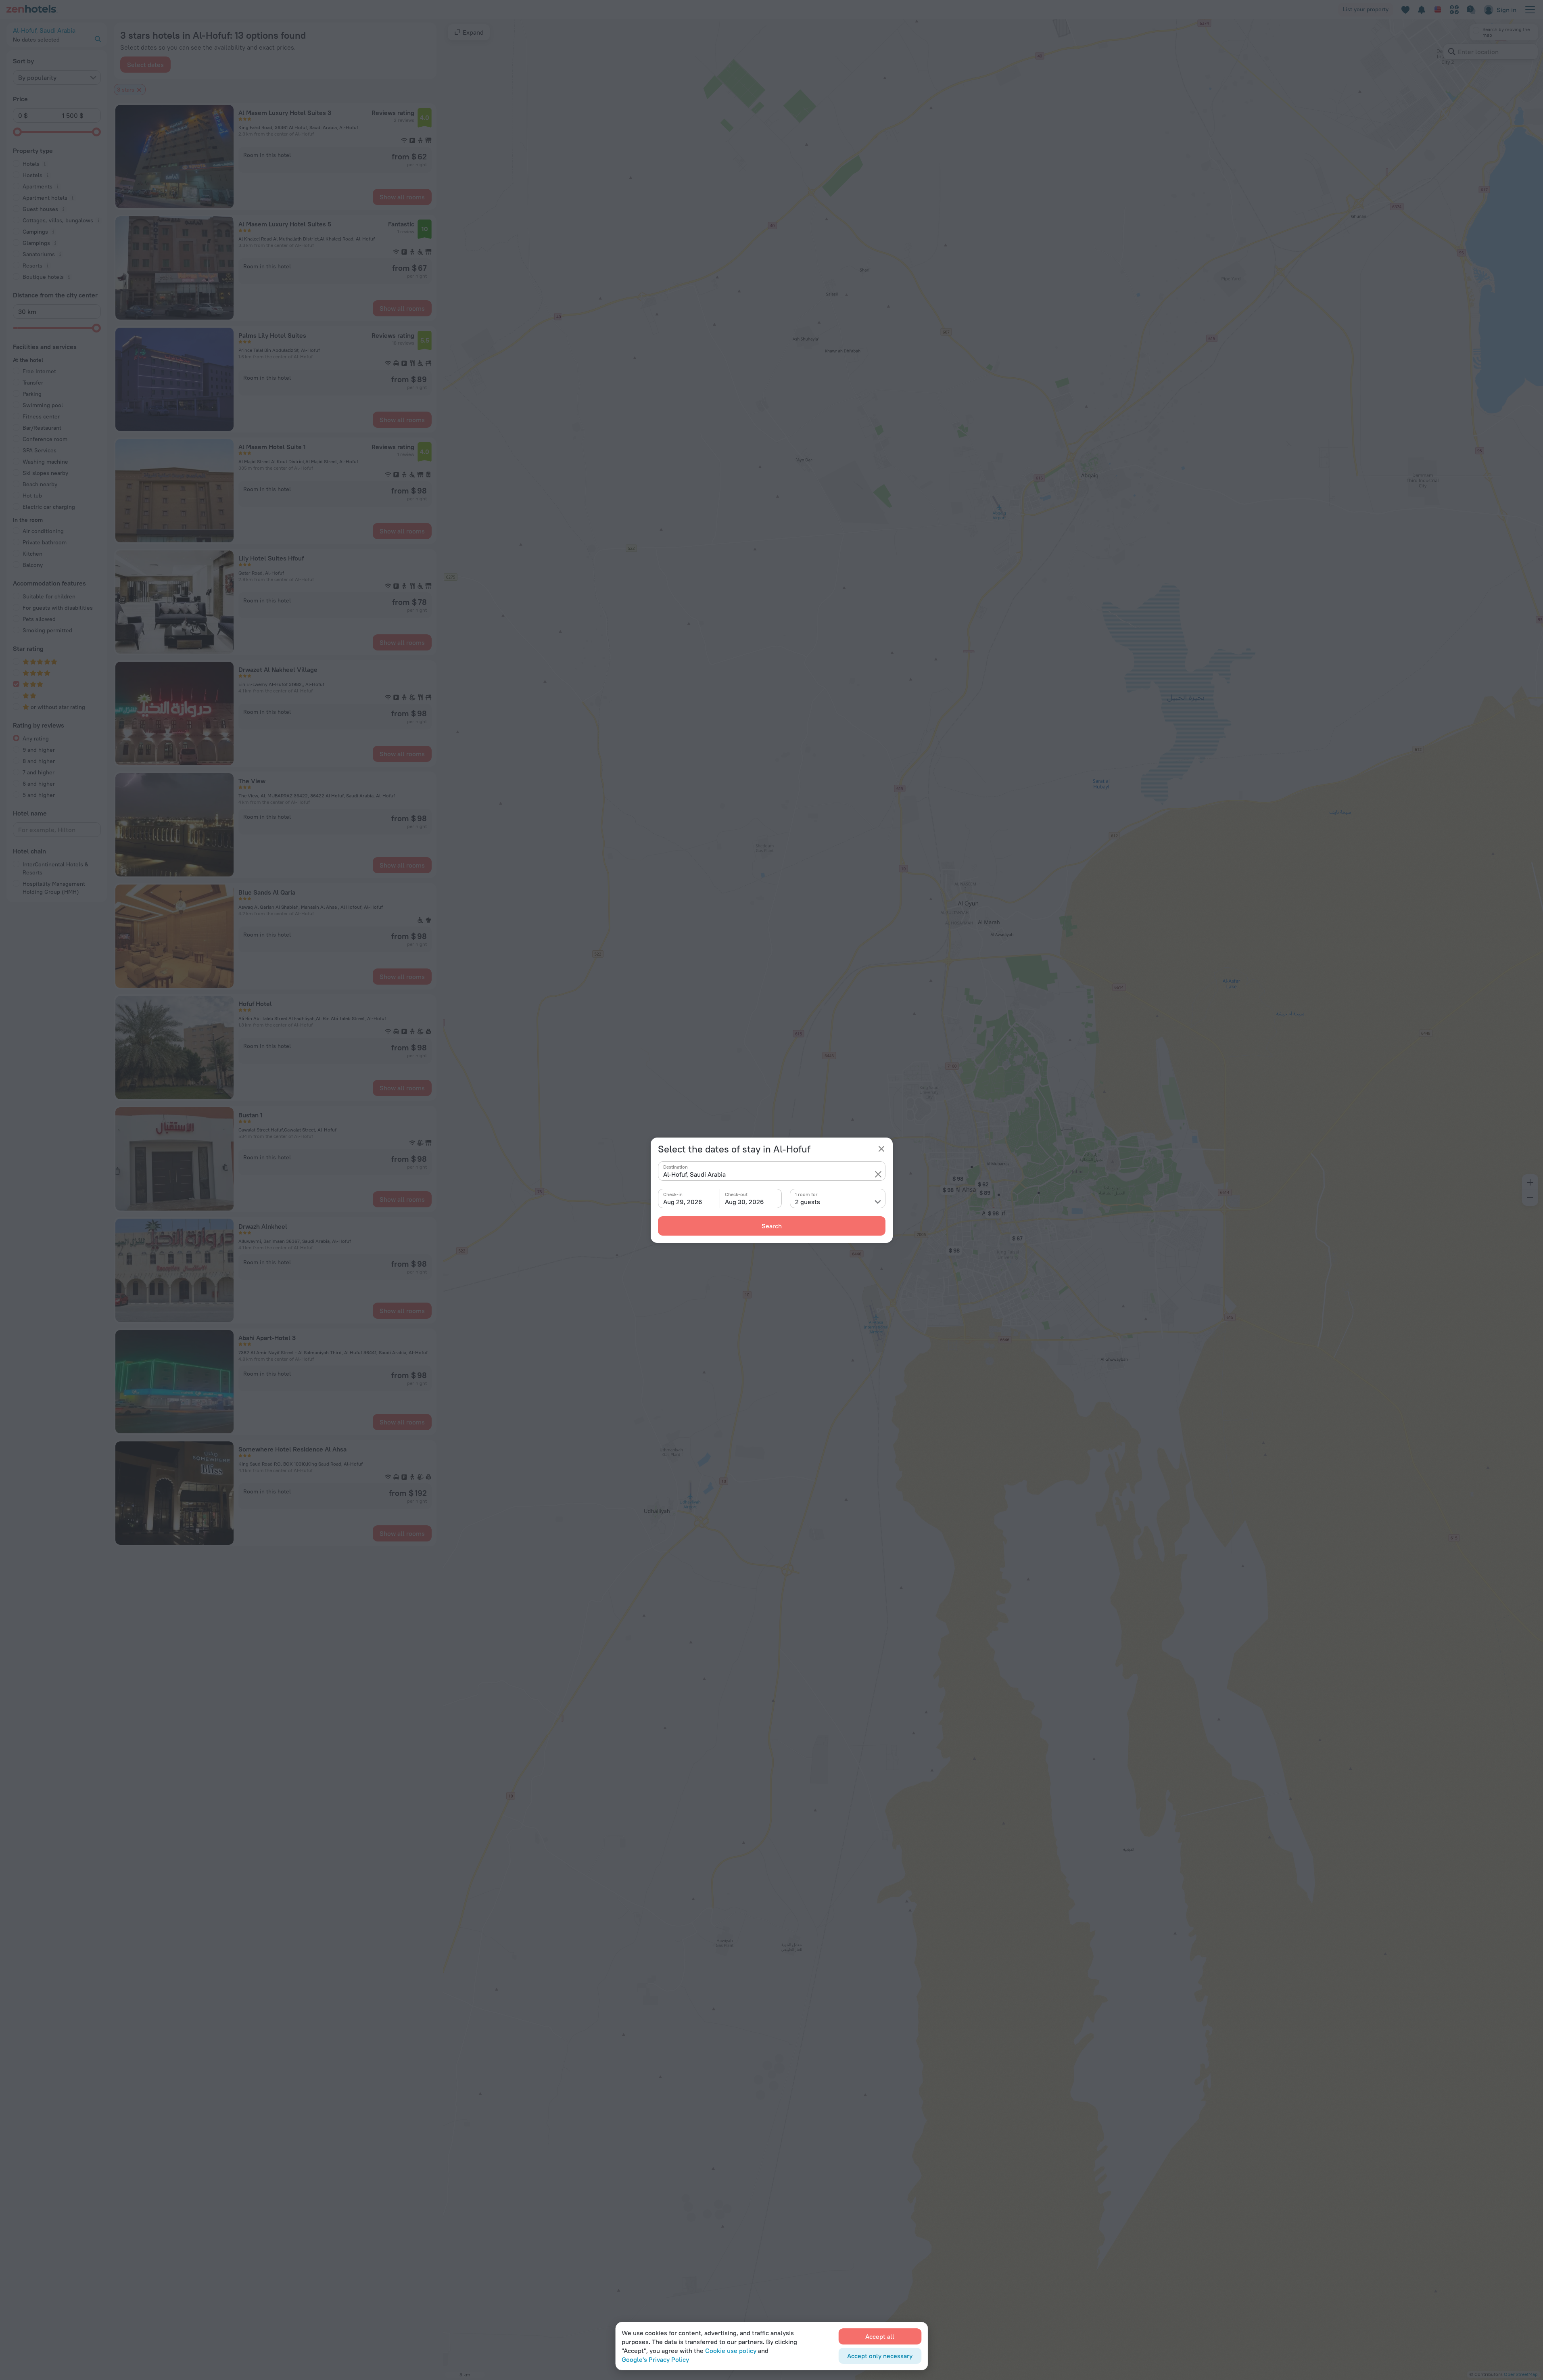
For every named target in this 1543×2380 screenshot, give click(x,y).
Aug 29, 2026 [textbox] (683, 1202)
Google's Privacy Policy (655, 2359)
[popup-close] (881, 1149)
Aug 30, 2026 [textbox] (744, 1202)
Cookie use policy (731, 2351)
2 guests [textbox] (808, 1202)
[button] (878, 1174)
